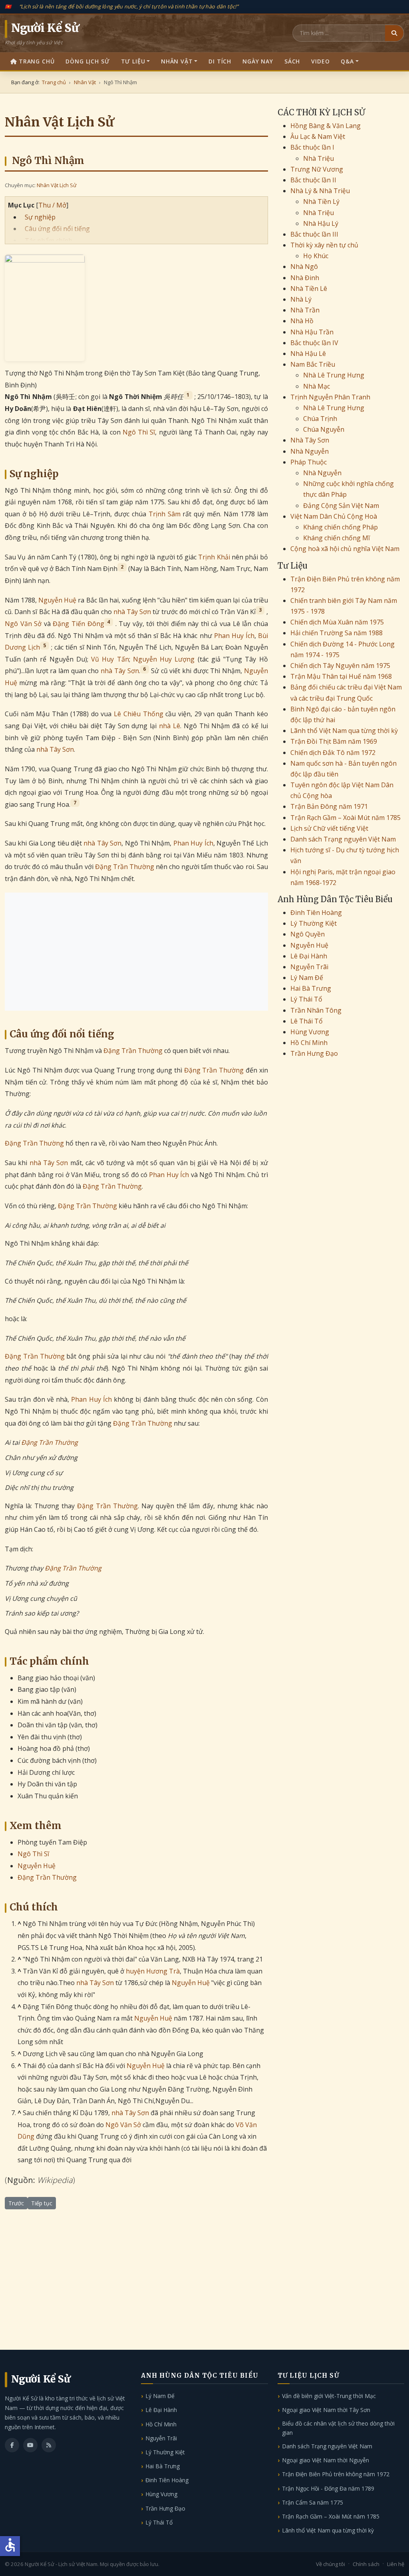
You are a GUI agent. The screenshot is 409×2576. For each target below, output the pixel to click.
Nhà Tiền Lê (309, 288)
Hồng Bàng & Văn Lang (326, 126)
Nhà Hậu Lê (308, 354)
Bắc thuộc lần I (312, 147)
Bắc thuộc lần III (314, 234)
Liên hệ (396, 2564)
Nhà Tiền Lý (321, 201)
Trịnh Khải (214, 557)
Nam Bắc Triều (313, 364)
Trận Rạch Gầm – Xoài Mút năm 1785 (345, 818)
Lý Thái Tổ (306, 999)
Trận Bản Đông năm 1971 (329, 806)
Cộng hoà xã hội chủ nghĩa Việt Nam (345, 549)
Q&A (347, 61)
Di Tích (220, 61)
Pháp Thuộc (309, 462)
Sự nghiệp (40, 217)
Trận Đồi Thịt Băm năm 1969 (334, 741)
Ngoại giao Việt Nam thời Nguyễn (326, 2460)
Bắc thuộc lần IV (314, 343)
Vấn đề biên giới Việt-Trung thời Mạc (329, 2396)
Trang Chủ (37, 61)
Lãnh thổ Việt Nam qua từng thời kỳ (344, 731)
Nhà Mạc (317, 386)
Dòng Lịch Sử (87, 61)
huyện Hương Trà (153, 1971)
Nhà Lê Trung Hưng (334, 375)
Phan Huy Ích (234, 636)
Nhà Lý (301, 299)
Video (320, 61)
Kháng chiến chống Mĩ (337, 538)
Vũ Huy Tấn (110, 659)
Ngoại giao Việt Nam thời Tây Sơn (326, 2410)
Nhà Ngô (304, 267)
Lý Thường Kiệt (314, 923)
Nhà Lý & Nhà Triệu (320, 191)
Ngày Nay (258, 61)
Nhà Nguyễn (310, 451)
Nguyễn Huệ (57, 600)
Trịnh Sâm (165, 514)
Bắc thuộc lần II (313, 180)
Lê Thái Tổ (307, 1021)
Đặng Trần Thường (125, 867)
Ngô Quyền (308, 934)
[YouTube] (30, 2445)
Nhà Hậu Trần (312, 332)
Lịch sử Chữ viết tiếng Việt (329, 828)
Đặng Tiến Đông (78, 624)
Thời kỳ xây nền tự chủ (324, 245)
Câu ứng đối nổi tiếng (57, 229)
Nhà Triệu (319, 158)
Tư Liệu (133, 61)
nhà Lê (170, 726)
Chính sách (366, 2564)
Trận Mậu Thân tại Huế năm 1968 (341, 676)
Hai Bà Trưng (311, 988)
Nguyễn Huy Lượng (164, 659)
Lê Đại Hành (309, 956)
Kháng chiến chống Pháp (341, 527)
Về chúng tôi (331, 2564)
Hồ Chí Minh (309, 1043)
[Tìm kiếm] (394, 33)
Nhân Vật (177, 61)
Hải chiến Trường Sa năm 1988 (337, 633)
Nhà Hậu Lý (321, 223)
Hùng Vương (310, 1032)
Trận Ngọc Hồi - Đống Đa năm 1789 (328, 2488)
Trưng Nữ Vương (317, 169)
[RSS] (49, 2445)
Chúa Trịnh (320, 419)
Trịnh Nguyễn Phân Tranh (330, 397)
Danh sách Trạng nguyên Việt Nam (343, 839)
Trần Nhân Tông (316, 1010)
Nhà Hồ (302, 321)
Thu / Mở (52, 205)
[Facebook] (12, 2445)
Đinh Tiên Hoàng (316, 913)
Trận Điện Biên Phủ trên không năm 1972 (336, 2474)
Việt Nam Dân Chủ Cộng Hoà (334, 516)
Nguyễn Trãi (309, 967)
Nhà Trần (305, 310)
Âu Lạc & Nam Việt (318, 136)
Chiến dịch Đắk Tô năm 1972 (333, 753)
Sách (292, 61)
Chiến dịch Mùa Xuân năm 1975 (337, 622)
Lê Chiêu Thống (138, 714)
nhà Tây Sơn (132, 612)
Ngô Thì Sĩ (139, 432)
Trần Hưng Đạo (314, 1053)
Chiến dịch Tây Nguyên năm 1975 (340, 666)
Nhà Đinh (305, 278)
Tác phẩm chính (49, 241)
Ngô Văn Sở (23, 624)
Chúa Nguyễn (324, 429)
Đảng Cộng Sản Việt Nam (341, 506)
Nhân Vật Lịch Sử (57, 185)
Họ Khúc (316, 256)
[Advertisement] (136, 952)
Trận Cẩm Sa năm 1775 (313, 2502)
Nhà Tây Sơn (310, 440)
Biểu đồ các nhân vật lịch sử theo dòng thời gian (338, 2428)
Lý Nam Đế (307, 978)
